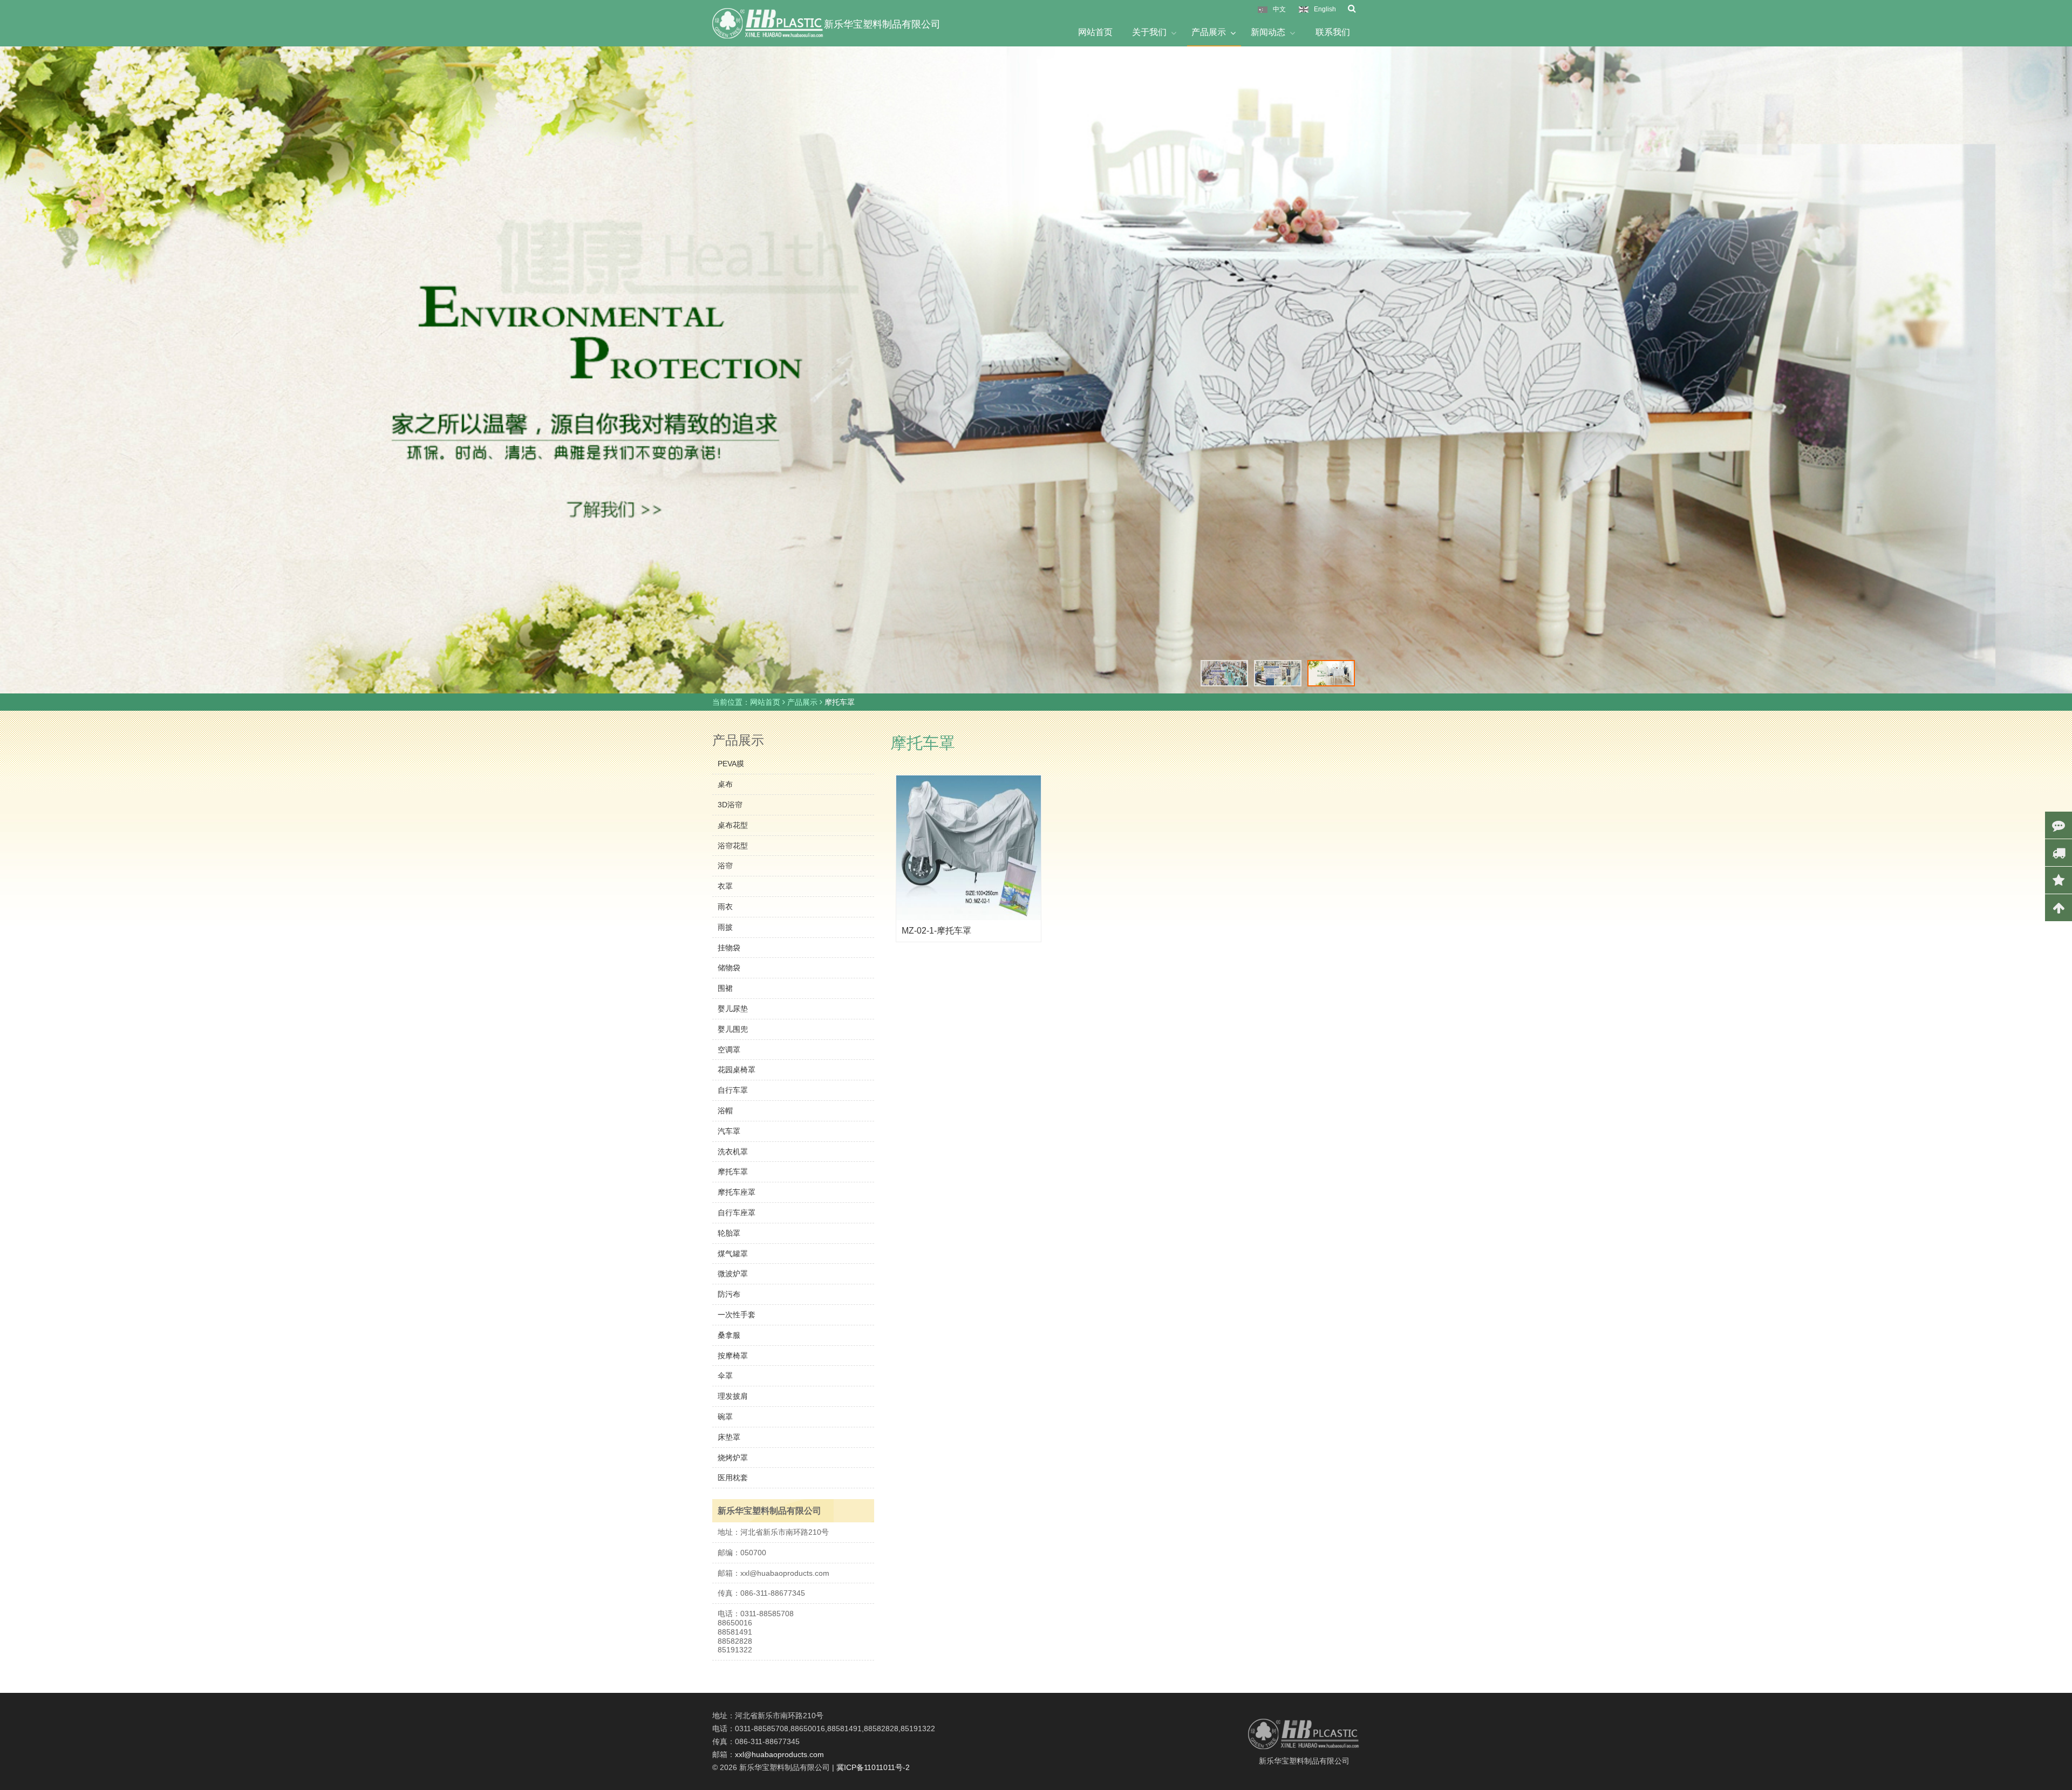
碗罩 (725, 1417)
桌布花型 (733, 825)
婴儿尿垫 (733, 1009)
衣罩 (725, 886)
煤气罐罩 (733, 1254)
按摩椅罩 (733, 1356)
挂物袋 (729, 948)
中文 (1279, 9)
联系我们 (1333, 32)
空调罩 (729, 1050)
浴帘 (725, 866)
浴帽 (725, 1111)
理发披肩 (733, 1396)
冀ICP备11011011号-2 (873, 1767)
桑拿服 (729, 1335)
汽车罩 (729, 1131)
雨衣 (725, 907)
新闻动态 (1268, 32)
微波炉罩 (733, 1274)
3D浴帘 (730, 805)
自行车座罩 (737, 1213)
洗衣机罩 (733, 1152)
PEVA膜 (731, 764)
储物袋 (729, 968)
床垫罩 (729, 1437)
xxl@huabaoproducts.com (779, 1754)
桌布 (725, 784)
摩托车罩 (733, 1172)
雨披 (725, 927)
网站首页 (1095, 32)
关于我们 (1149, 32)
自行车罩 (733, 1090)
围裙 (725, 988)
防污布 (729, 1294)
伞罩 (725, 1376)
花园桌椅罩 (737, 1070)
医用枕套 (733, 1478)
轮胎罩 (729, 1233)
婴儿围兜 (733, 1029)
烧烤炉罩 (733, 1458)
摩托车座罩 (737, 1192)
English (1325, 9)
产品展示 (1209, 32)
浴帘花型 (733, 846)
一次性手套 (737, 1315)
